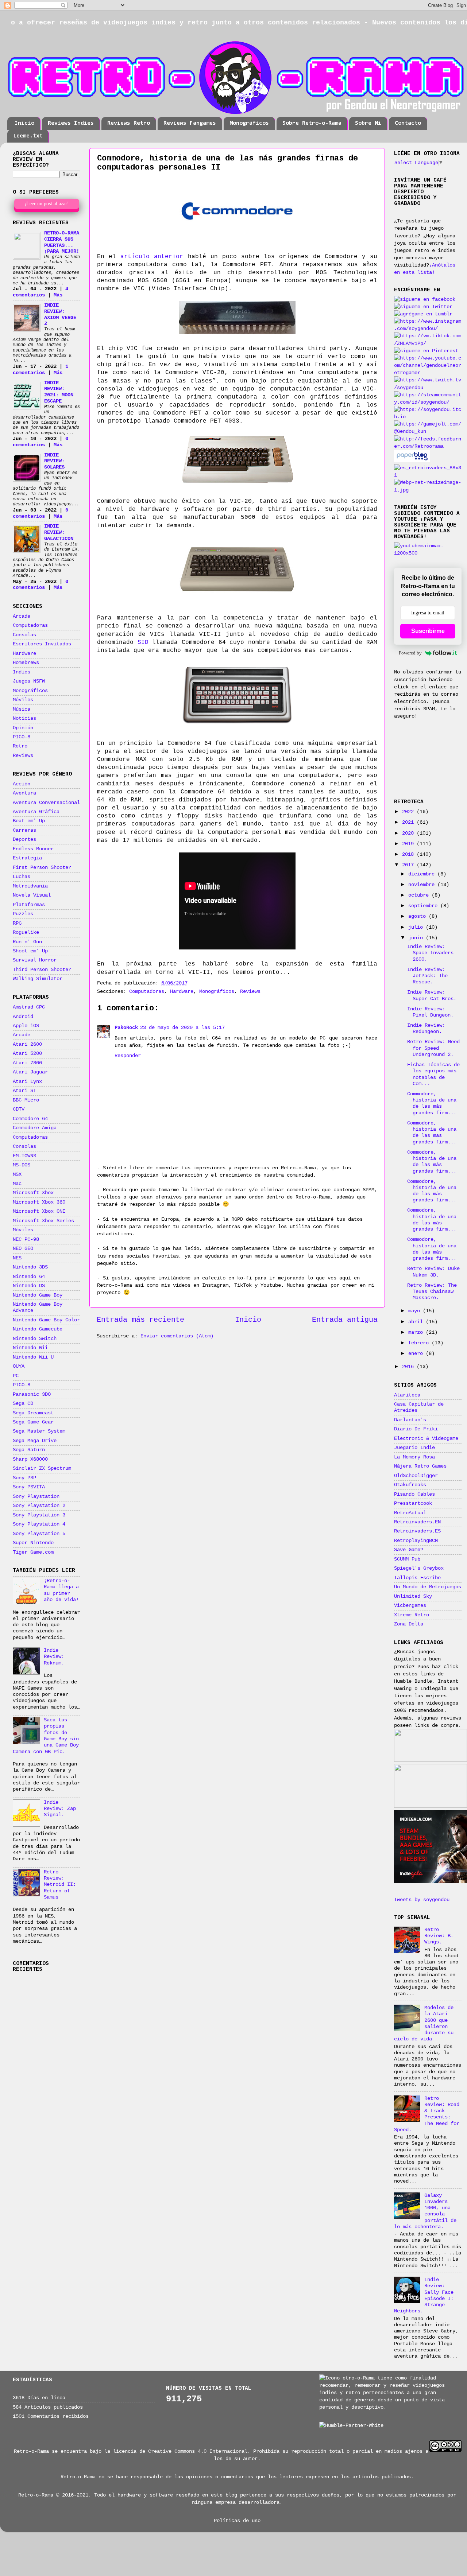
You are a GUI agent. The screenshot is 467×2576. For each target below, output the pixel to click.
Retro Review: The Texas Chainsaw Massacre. (432, 1292)
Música (22, 709)
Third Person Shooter (42, 970)
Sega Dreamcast (33, 1413)
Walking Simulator (38, 979)
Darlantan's (410, 1420)
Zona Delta (409, 1624)
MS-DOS (22, 1165)
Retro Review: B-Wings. (439, 1936)
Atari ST (24, 1091)
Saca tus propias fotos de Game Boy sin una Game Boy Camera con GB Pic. (46, 1736)
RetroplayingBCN (416, 1540)
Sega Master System (39, 1431)
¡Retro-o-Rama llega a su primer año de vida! (61, 1590)
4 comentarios (40, 292)
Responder (128, 1056)
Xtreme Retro (412, 1615)
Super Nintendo (33, 1543)
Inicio (24, 123)
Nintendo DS (29, 1286)
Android (23, 1017)
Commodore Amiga (35, 1128)
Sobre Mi (368, 123)
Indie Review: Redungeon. (426, 1028)
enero (417, 1353)
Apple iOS (26, 1026)
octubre (420, 895)
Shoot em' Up (30, 951)
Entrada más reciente (140, 1320)
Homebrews (26, 663)
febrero (420, 1343)
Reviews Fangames (190, 123)
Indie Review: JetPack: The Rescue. (427, 976)
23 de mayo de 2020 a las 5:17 (182, 1027)
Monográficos (249, 123)
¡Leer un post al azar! (47, 204)
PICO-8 (22, 737)
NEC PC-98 (26, 1239)
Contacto (408, 123)
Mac (17, 1184)
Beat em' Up (29, 821)
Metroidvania (30, 886)
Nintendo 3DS (30, 1267)
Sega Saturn (29, 1450)
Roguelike (26, 932)
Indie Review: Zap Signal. (60, 1809)
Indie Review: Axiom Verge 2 (60, 314)
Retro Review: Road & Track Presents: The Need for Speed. (427, 2114)
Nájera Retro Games (420, 1466)
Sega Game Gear (33, 1422)
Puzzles (23, 914)
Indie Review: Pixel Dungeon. (430, 1012)
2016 (409, 1367)
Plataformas (29, 905)
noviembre (423, 885)
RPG (17, 923)
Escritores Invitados (42, 644)
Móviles (23, 700)
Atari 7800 (27, 1063)
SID (143, 642)
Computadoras (147, 991)
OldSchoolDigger (416, 1476)
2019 (409, 844)
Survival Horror (35, 960)
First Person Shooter (42, 867)
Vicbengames (410, 1605)
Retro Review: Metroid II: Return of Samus (60, 1885)
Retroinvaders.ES (417, 1531)
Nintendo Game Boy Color (46, 1320)
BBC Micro (26, 1100)
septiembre (424, 906)
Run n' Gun (27, 942)
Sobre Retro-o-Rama (312, 123)
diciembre (423, 874)
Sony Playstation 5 (39, 1534)
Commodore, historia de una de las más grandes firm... (432, 1103)
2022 (409, 812)
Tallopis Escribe (417, 1578)
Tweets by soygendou (422, 1900)
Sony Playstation (36, 1496)
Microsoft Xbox (33, 1193)
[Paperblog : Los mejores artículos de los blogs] (412, 461)
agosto (418, 916)
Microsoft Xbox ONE (39, 1211)
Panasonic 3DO (32, 1394)
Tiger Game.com (33, 1552)
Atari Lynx (27, 1081)
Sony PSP (24, 1478)
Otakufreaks (410, 1485)
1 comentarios (40, 370)
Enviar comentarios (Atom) (177, 1336)
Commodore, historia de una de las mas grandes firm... (432, 1132)
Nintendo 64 (29, 1277)
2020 (409, 833)
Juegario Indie (414, 1448)
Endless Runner (33, 849)
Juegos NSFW (29, 681)
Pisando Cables (414, 1494)
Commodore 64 (30, 1119)
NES (17, 1258)
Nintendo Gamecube (38, 1329)
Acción (22, 784)
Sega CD (23, 1403)
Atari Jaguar (30, 1072)
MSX (17, 1174)
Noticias (24, 718)
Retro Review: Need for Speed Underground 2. (433, 1048)
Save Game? (409, 1550)
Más (58, 295)
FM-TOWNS (24, 1156)
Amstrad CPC (29, 1007)
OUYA (19, 1366)
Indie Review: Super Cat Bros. (432, 995)
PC (16, 1376)
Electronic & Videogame (426, 1438)
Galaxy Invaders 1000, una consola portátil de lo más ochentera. (425, 2211)
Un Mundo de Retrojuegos (428, 1587)
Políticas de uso (237, 2521)
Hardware (182, 991)
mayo (416, 1311)
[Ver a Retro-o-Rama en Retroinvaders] (428, 475)
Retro (20, 746)
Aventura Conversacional (46, 803)
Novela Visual (32, 895)
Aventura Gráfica (36, 812)
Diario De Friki (416, 1429)
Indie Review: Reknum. (54, 1657)
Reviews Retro (129, 123)
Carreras (24, 830)
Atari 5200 (27, 1053)
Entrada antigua (345, 1320)
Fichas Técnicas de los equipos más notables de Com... (433, 1074)
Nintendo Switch (35, 1338)
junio (417, 938)
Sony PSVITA (29, 1487)
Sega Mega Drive (35, 1441)
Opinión (23, 728)
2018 (409, 854)
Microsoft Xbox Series (43, 1221)
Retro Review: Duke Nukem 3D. (433, 1272)
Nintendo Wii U (33, 1357)
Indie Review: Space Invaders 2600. (430, 953)
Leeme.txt (28, 136)
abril (417, 1322)
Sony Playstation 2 (39, 1505)
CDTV (19, 1109)
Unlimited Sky (413, 1596)
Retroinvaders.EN (417, 1522)
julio (417, 927)
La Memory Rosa (414, 1457)
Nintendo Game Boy (38, 1295)
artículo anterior (152, 257)
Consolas (24, 635)
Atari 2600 (27, 1044)
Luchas (22, 877)
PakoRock (126, 1027)
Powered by (410, 653)
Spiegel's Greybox (419, 1568)
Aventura (24, 793)
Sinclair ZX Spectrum (42, 1468)
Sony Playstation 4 (39, 1524)
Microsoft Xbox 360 (39, 1202)
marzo (417, 1332)
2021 (409, 822)
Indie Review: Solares (54, 461)
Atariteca (407, 1395)
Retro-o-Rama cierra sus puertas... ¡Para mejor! (62, 242)
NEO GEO (23, 1248)
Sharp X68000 (30, 1459)
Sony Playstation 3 (39, 1515)
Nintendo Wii (30, 1348)
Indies (22, 672)
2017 (409, 865)
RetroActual (410, 1513)
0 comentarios (40, 442)
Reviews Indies (71, 123)
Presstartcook (413, 1503)
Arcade (22, 616)
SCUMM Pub (407, 1559)
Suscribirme (428, 631)
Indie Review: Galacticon (59, 532)
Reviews (250, 991)
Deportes (24, 839)
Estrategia (27, 858)
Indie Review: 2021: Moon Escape (59, 392)
